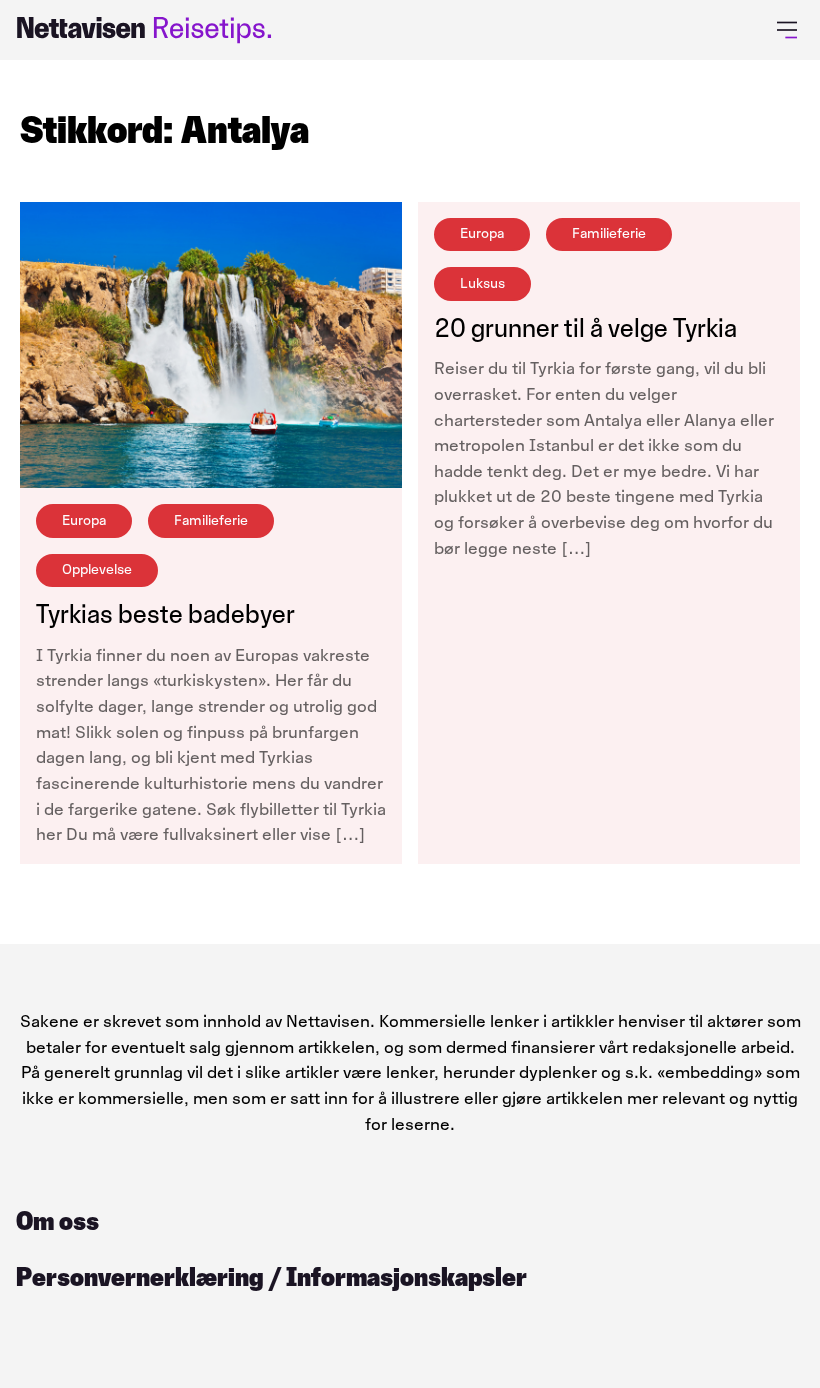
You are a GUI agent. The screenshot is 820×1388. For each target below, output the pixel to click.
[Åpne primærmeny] (790, 30)
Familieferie (211, 520)
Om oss (57, 1221)
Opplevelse (97, 569)
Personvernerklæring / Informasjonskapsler (271, 1277)
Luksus (482, 283)
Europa (84, 520)
